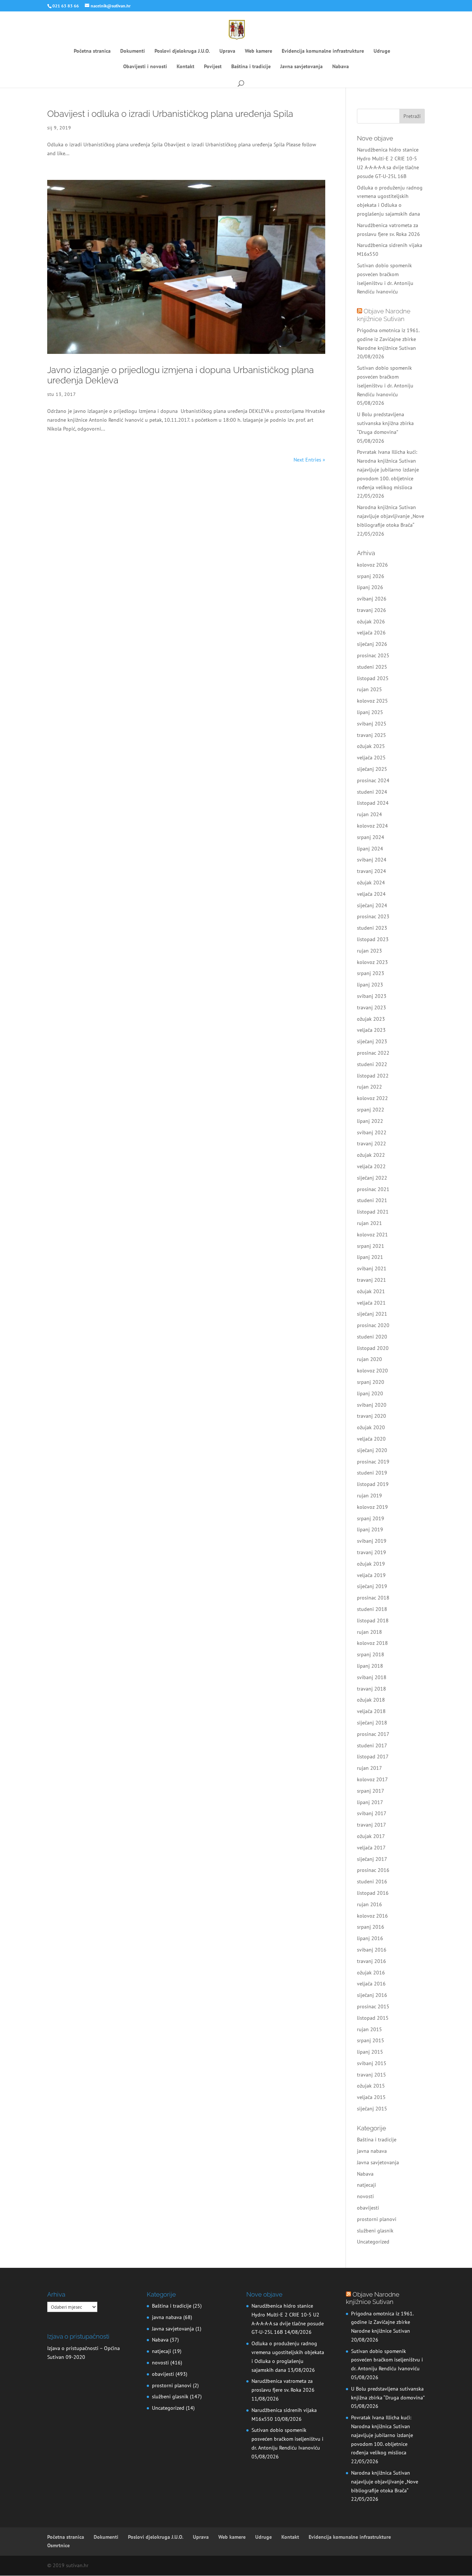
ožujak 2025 (371, 746)
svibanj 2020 (372, 1405)
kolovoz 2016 (372, 1916)
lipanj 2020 (370, 1393)
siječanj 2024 (372, 905)
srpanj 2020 (371, 1382)
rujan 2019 (369, 1496)
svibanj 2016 (372, 1950)
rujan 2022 (369, 1087)
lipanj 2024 (370, 849)
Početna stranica (92, 51)
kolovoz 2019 (372, 1507)
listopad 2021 (373, 1212)
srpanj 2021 (371, 1246)
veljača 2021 (371, 1303)
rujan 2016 (369, 1904)
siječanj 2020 (372, 1450)
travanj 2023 (372, 1007)
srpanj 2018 (371, 1654)
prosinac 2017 (373, 1734)
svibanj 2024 (372, 860)
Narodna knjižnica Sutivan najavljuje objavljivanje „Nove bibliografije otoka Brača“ (391, 516)
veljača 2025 (371, 758)
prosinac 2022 (373, 1053)
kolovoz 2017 (372, 1779)
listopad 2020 (373, 1348)
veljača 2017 (371, 1848)
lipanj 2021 (370, 1257)
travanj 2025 (372, 735)
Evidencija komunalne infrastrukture (323, 51)
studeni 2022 (372, 1064)
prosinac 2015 (373, 2006)
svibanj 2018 (372, 1677)
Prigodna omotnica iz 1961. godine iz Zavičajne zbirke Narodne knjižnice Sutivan (388, 339)
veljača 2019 (371, 1575)
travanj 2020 (372, 1416)
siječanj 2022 (372, 1178)
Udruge (382, 51)
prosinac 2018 (373, 1598)
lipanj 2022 (370, 1121)
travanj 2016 (372, 1961)
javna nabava (372, 2151)
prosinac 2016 (373, 1870)
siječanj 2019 (372, 1586)
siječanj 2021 (372, 1314)
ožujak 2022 (371, 1155)
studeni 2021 (372, 1200)
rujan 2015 (369, 2029)
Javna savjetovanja (301, 67)
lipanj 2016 (370, 1938)
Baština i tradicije (251, 67)
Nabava (341, 67)
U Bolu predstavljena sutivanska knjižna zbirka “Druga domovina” (385, 423)
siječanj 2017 (372, 1859)
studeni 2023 (372, 928)
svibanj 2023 (372, 996)
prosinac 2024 (373, 780)
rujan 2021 (369, 1223)
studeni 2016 (372, 1881)
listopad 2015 (373, 2018)
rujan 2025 (369, 689)
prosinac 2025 (373, 655)
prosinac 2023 (373, 916)
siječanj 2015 (372, 2109)
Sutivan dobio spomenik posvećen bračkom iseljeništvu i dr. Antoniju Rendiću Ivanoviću (287, 2439)
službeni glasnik (375, 2231)
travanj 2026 (372, 610)
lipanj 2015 (370, 2052)
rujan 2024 (369, 814)
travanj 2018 (372, 1689)
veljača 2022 (371, 1166)
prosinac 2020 (373, 1325)
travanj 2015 (372, 2075)
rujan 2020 (369, 1359)
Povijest (213, 67)
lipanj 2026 (370, 587)
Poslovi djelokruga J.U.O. (182, 51)
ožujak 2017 (371, 1836)
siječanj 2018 (372, 1723)
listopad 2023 (373, 939)
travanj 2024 (372, 871)
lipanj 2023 (370, 985)
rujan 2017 (369, 1768)
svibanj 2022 (372, 1132)
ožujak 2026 (371, 622)
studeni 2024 (372, 792)
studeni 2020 (372, 1337)
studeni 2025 (372, 667)
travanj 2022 (372, 1143)
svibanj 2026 (372, 599)
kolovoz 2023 (372, 962)
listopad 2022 (373, 1076)
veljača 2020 (371, 1439)
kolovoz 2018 (372, 1643)
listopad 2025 (373, 678)
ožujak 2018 (371, 1700)
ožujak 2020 (371, 1427)
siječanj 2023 (372, 1041)
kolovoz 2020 (372, 1371)
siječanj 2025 (372, 769)
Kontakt (185, 67)
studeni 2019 (372, 1473)
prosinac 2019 (373, 1462)
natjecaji (367, 2185)
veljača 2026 (371, 633)
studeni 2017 (372, 1745)
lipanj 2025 (370, 712)
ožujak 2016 (371, 1973)
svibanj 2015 (372, 2063)
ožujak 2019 (371, 1564)
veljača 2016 (371, 1984)
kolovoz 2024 (372, 826)
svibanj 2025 (372, 724)
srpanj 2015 (371, 2040)
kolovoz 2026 (372, 565)
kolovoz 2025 (372, 701)
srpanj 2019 (371, 1518)
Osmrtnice (58, 2545)
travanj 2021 (372, 1280)
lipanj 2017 (370, 1802)
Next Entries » (309, 460)
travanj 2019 (372, 1552)
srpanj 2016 (371, 1927)
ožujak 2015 (371, 2086)
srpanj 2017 (371, 1791)
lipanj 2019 (370, 1529)
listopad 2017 (373, 1757)
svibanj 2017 (372, 1813)
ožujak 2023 (371, 1019)
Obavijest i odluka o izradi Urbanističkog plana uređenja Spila (170, 114)
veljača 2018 (371, 1711)
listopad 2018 (373, 1621)
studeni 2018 (372, 1609)
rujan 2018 (369, 1632)
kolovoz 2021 (372, 1235)
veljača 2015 (371, 2097)
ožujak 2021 (371, 1291)
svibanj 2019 (372, 1541)
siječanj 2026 (372, 644)
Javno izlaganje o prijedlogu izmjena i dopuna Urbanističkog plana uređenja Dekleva (181, 375)
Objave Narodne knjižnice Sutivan (384, 315)
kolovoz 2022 (372, 1098)
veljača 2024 (371, 894)
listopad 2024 (373, 803)
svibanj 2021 (372, 1268)
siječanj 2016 (372, 1995)
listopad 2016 (373, 1893)
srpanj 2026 (371, 576)
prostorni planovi (377, 2219)
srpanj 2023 (371, 973)
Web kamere (258, 51)
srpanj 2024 (371, 837)
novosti (365, 2196)
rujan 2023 (369, 951)
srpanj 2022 (371, 1110)
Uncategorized (373, 2242)
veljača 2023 (371, 1030)
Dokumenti (133, 51)
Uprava (227, 51)
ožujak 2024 (371, 883)
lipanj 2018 (370, 1666)
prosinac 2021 (373, 1189)
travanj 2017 (372, 1825)
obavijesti (368, 2208)
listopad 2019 (373, 1484)
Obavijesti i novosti (145, 67)
